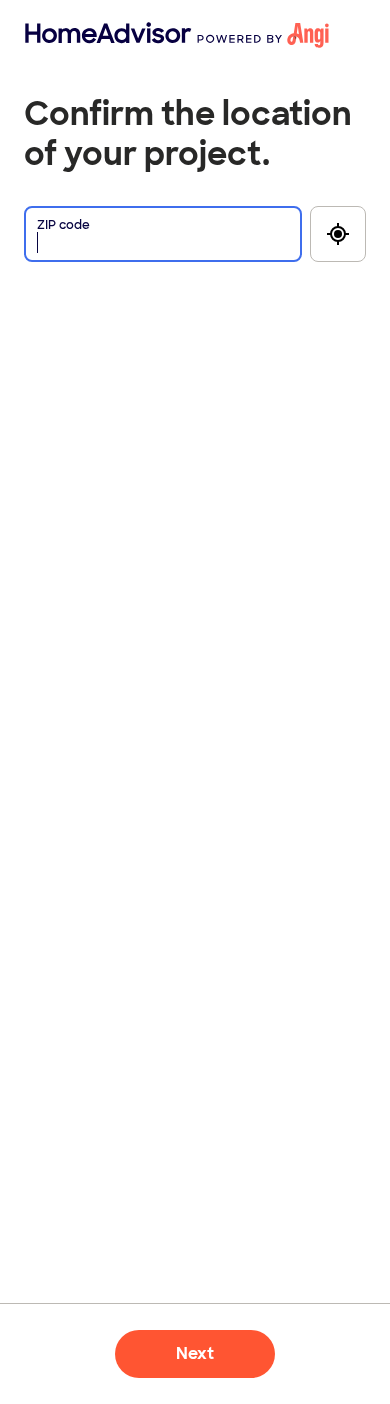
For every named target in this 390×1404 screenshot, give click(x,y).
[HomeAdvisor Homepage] (57, 35)
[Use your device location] (338, 234)
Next (195, 1353)
